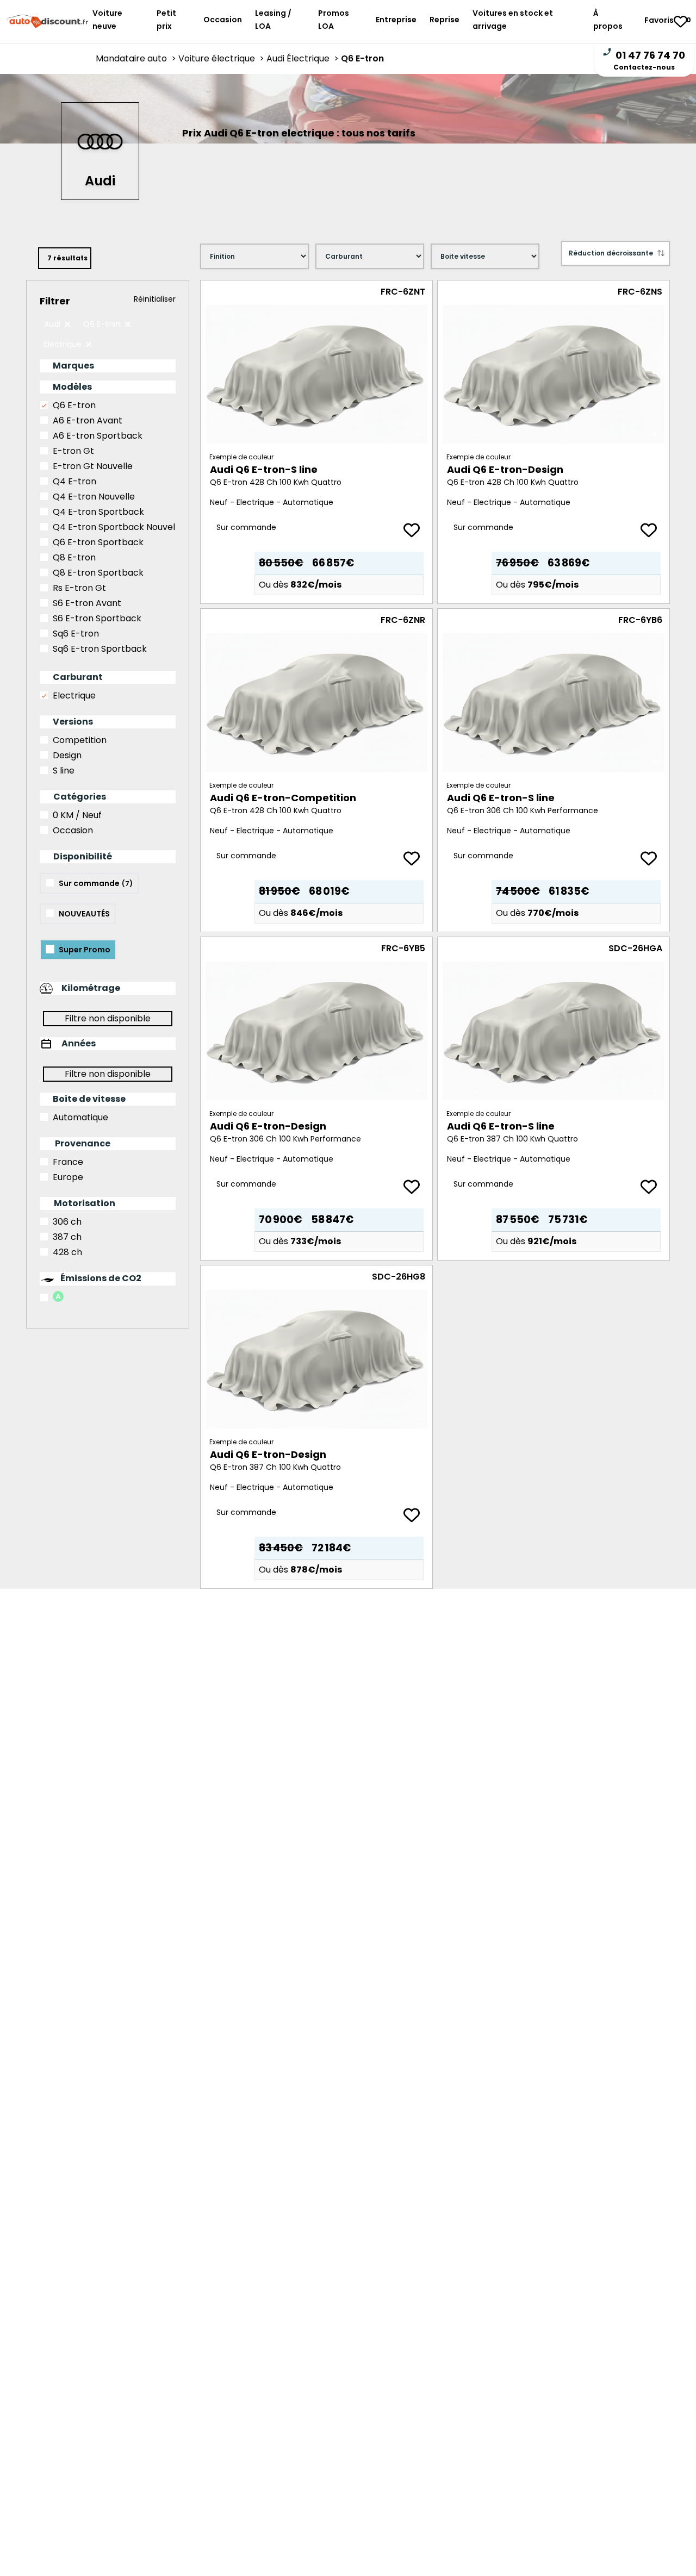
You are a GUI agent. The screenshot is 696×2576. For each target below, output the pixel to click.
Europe (68, 1177)
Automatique (80, 1117)
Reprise (445, 20)
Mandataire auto (137, 58)
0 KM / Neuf (77, 815)
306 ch (67, 1222)
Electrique (74, 696)
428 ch (67, 1252)
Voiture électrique (222, 58)
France (68, 1162)
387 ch (67, 1237)
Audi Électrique (304, 58)
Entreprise (396, 20)
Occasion (223, 20)
